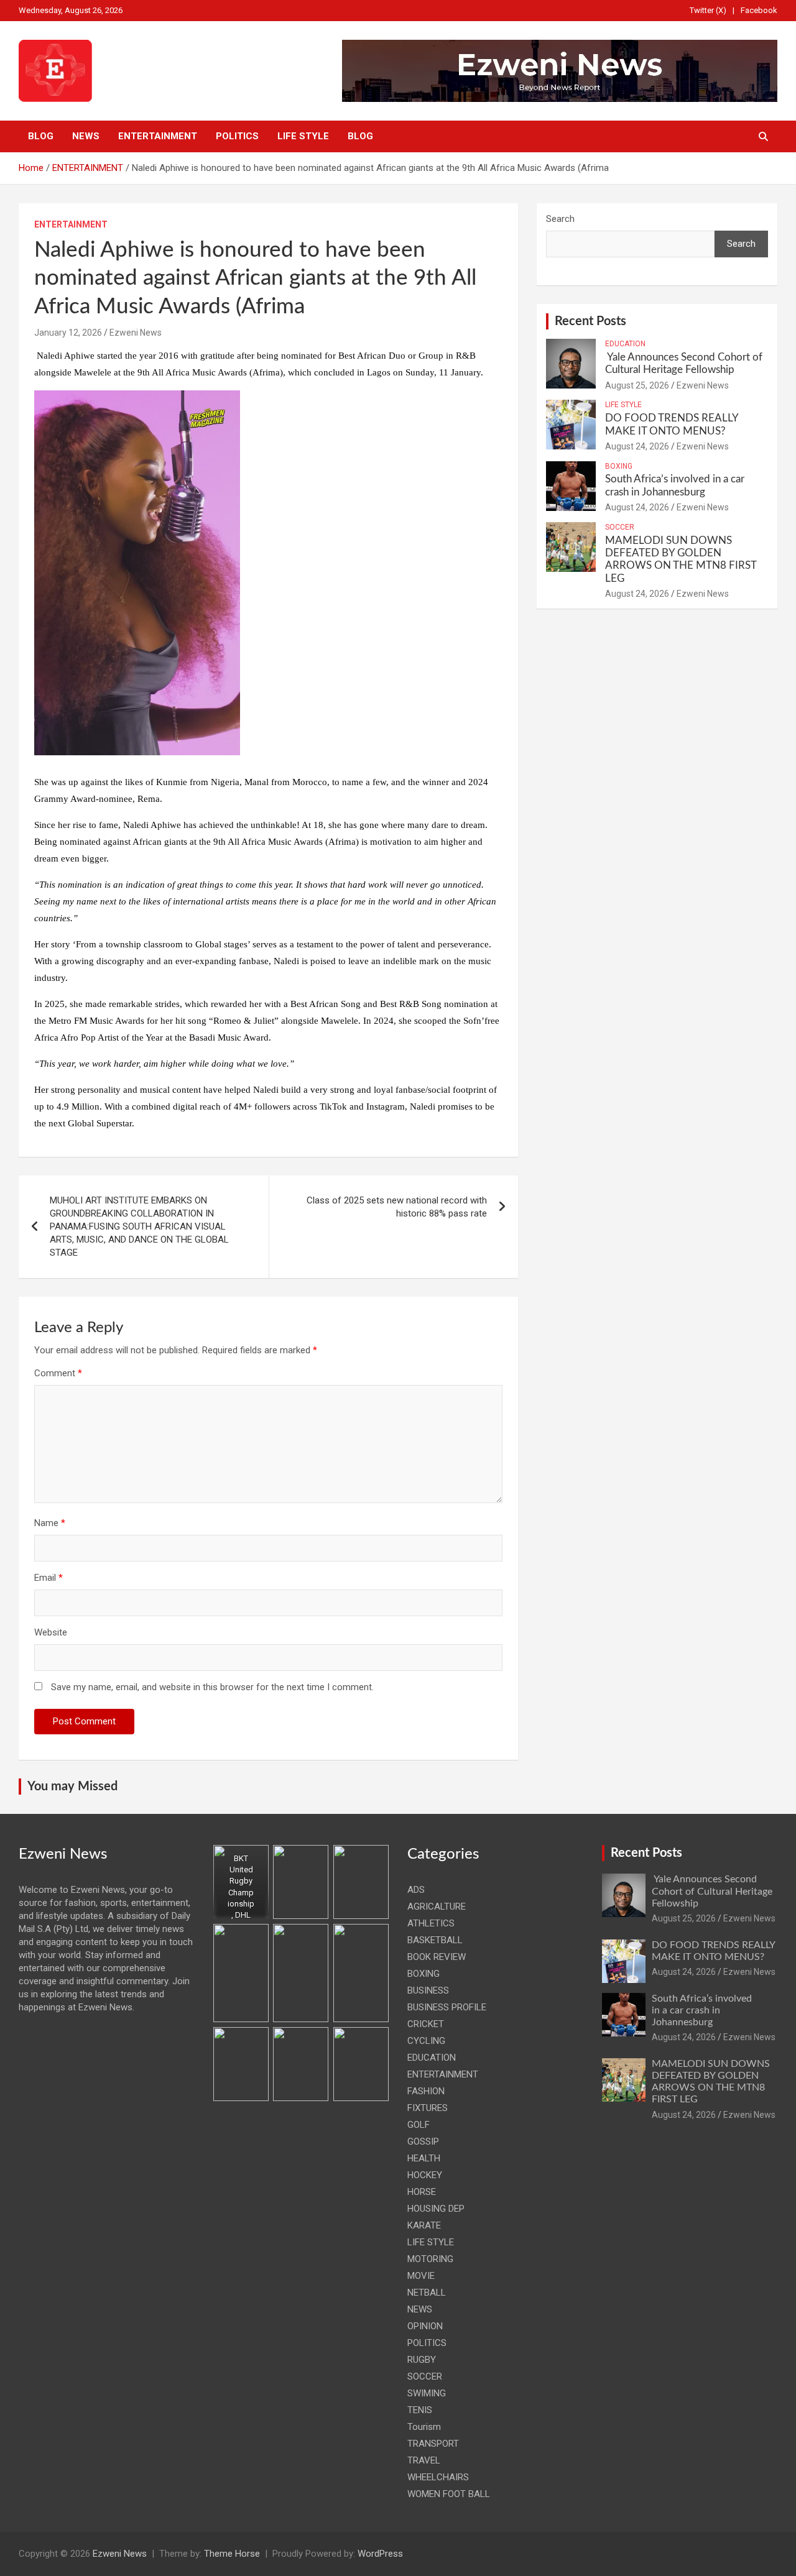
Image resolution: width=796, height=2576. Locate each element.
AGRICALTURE (437, 1907)
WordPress (380, 2554)
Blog (41, 136)
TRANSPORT (433, 2444)
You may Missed (72, 1787)
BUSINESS (428, 1990)
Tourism (424, 2427)
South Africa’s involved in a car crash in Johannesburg (702, 2010)
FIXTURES (428, 2108)
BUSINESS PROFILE (447, 2007)
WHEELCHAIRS (438, 2477)
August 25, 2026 (637, 385)
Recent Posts (590, 321)
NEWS (86, 136)
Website (51, 1632)
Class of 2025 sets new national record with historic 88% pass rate (397, 1207)
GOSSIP (423, 2141)
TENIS (420, 2410)
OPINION (425, 2326)
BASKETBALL (435, 1940)
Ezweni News (136, 333)
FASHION (426, 2091)
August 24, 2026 (637, 446)
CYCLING (426, 2041)
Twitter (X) (708, 10)
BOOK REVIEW (437, 1957)
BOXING (619, 466)
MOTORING (430, 2259)
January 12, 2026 (68, 333)
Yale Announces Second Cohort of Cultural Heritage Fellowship (712, 1891)
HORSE (422, 2192)
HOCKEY (425, 2175)
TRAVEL (424, 2460)
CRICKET (426, 2024)
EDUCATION (625, 344)
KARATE (424, 2225)
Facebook (759, 10)
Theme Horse (232, 2554)
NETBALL (427, 2293)
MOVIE (421, 2276)
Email (49, 1578)
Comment (58, 1373)
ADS (416, 1890)
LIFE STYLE (303, 136)
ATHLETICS (431, 1923)
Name (50, 1523)
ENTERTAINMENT (158, 136)
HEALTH (424, 2158)
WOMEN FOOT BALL (449, 2494)
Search (560, 219)
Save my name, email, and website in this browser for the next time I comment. (212, 1687)
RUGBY (422, 2360)
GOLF (419, 2125)
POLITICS (237, 136)
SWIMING (427, 2393)
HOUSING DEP (436, 2209)
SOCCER (620, 527)
